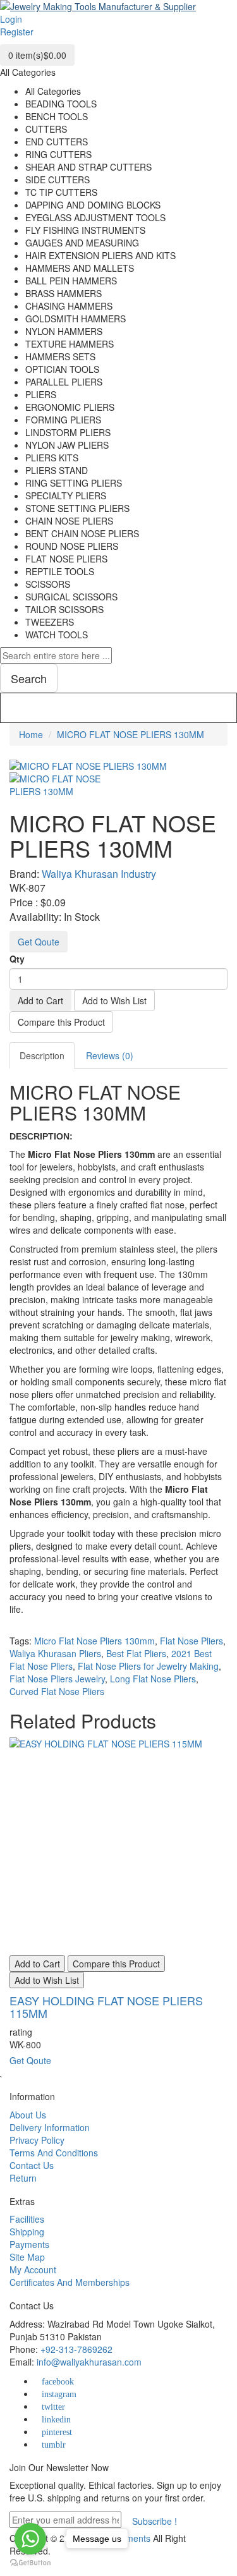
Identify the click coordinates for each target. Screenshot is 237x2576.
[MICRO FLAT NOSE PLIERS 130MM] (63, 784)
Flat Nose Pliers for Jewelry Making (148, 1666)
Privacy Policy (37, 2140)
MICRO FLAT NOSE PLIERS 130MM (131, 734)
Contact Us (32, 2165)
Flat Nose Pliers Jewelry (57, 1679)
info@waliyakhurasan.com (89, 2362)
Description (42, 1055)
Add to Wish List (114, 1000)
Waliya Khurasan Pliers (55, 1653)
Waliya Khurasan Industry (99, 874)
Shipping (27, 2232)
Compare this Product (61, 1022)
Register (17, 32)
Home (31, 734)
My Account (33, 2269)
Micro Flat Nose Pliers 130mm (94, 1641)
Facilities (27, 2219)
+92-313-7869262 (76, 2349)
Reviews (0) (110, 1055)
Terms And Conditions (54, 2153)
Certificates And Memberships (70, 2282)
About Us (28, 2115)
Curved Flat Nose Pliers (57, 1691)
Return (23, 2178)
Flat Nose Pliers (191, 1641)
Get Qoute (39, 942)
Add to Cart (40, 1000)
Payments (29, 2244)
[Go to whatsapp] (30, 2539)
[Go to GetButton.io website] (30, 2563)
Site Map (27, 2257)
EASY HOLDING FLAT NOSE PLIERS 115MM (106, 2007)
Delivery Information (50, 2127)
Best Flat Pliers (136, 1653)
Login (11, 19)
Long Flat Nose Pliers (153, 1679)
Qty (17, 959)
